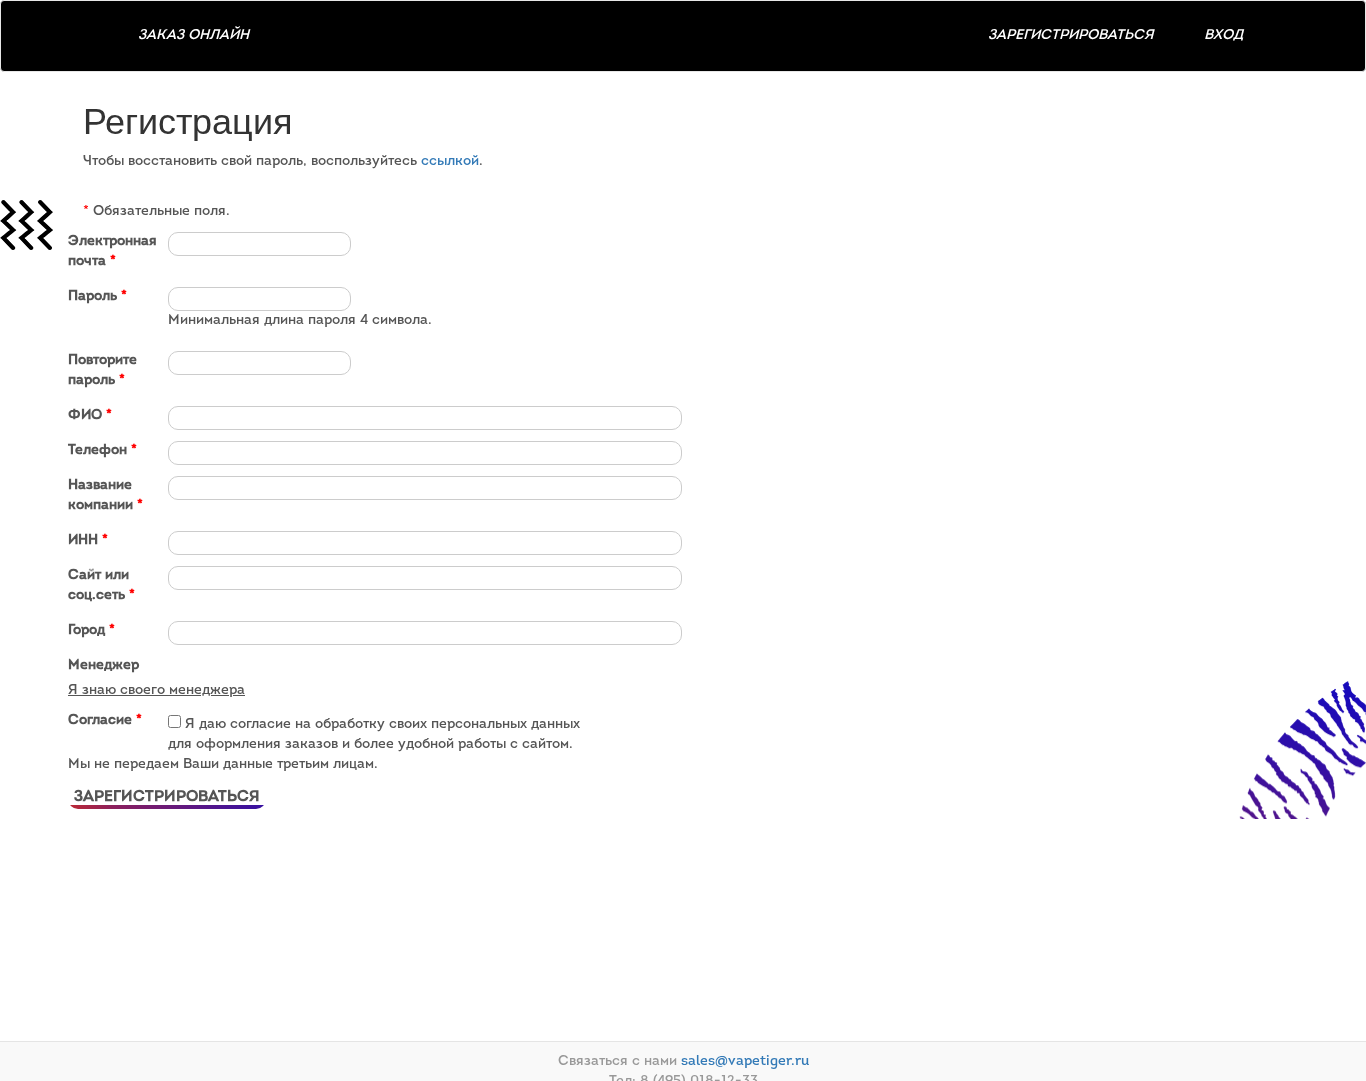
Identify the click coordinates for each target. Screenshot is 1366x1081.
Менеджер (103, 665)
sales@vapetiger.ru (745, 1061)
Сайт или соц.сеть (101, 585)
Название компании (105, 495)
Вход (1223, 35)
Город (91, 630)
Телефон (102, 450)
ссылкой (450, 161)
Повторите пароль (102, 370)
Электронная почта (112, 251)
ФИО (90, 415)
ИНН (88, 540)
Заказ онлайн (193, 35)
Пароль (97, 296)
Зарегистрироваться (1071, 35)
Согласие (105, 720)
